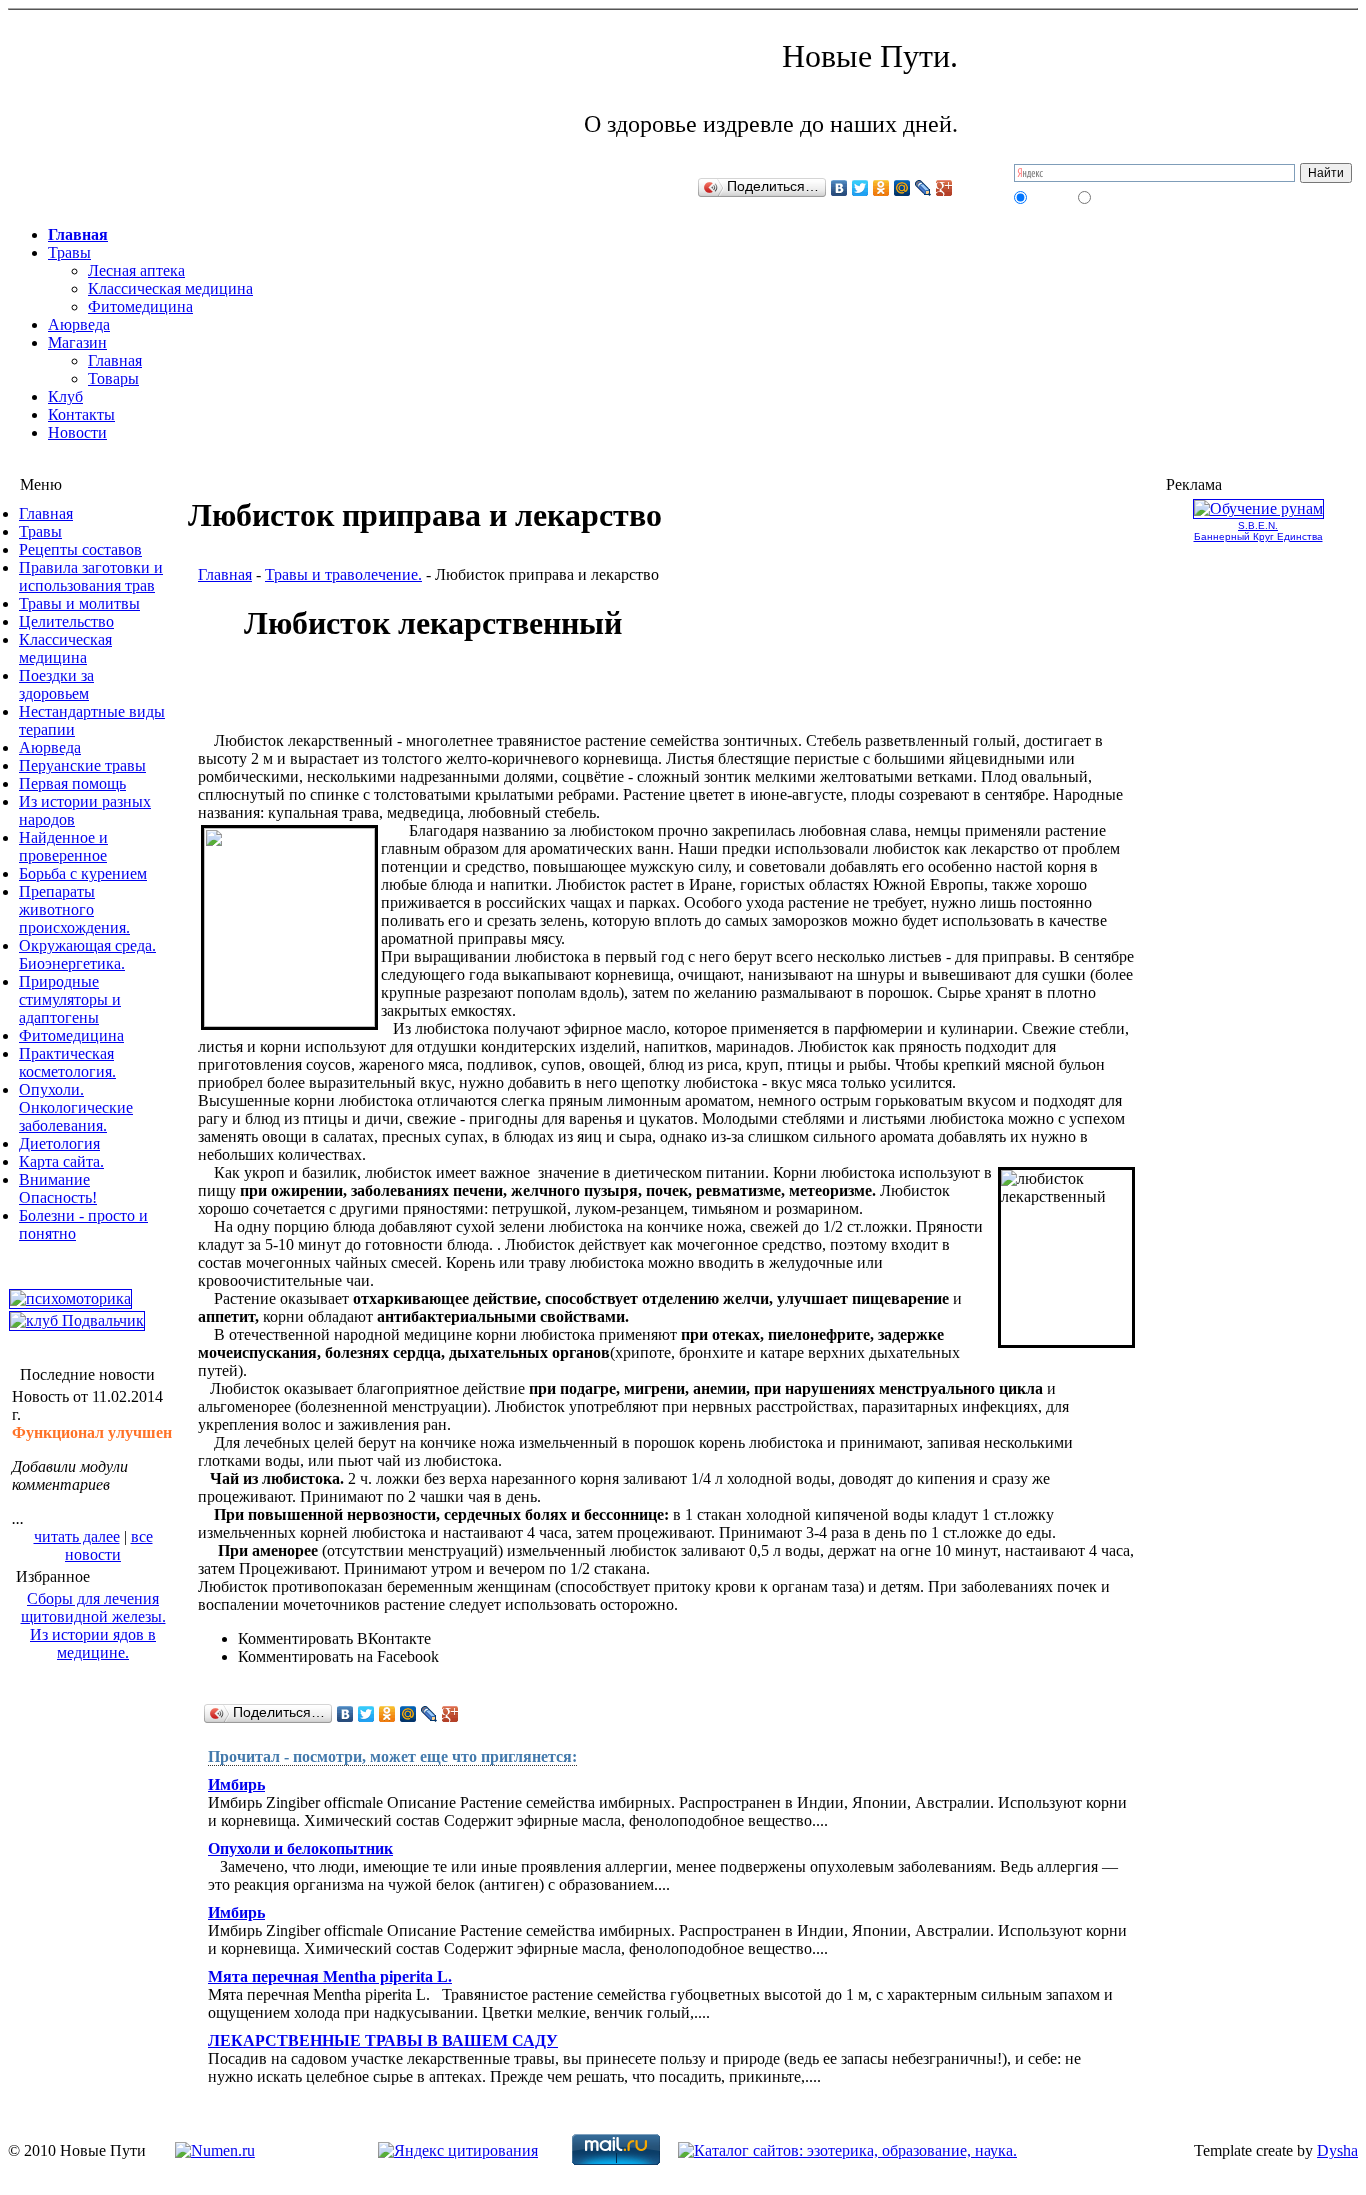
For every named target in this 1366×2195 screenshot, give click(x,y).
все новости (109, 1545)
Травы (69, 252)
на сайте (1051, 197)
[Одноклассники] (881, 188)
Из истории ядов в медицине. (93, 1643)
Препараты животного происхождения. (74, 909)
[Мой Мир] (902, 188)
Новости (77, 432)
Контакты (81, 414)
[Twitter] (860, 188)
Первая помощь (72, 783)
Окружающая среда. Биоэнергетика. (87, 954)
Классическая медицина (170, 288)
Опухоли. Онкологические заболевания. (76, 1107)
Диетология (59, 1143)
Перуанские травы (82, 765)
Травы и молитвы (79, 603)
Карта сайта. (61, 1161)
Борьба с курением (83, 873)
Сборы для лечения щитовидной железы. (93, 1607)
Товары (113, 378)
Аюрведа (79, 324)
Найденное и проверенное (63, 846)
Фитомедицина (140, 306)
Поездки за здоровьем (56, 684)
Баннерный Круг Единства (1258, 536)
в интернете (1124, 197)
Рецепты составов (80, 549)
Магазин (77, 342)
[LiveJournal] (923, 188)
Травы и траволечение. (343, 574)
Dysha (1337, 2150)
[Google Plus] (944, 188)
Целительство (66, 621)
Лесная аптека (136, 270)
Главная (78, 234)
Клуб (65, 396)
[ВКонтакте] (839, 188)
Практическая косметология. (67, 1062)
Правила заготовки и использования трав (91, 576)
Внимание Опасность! (58, 1188)
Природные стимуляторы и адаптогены (70, 999)
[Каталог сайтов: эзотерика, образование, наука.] (847, 2150)
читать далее (77, 1536)
